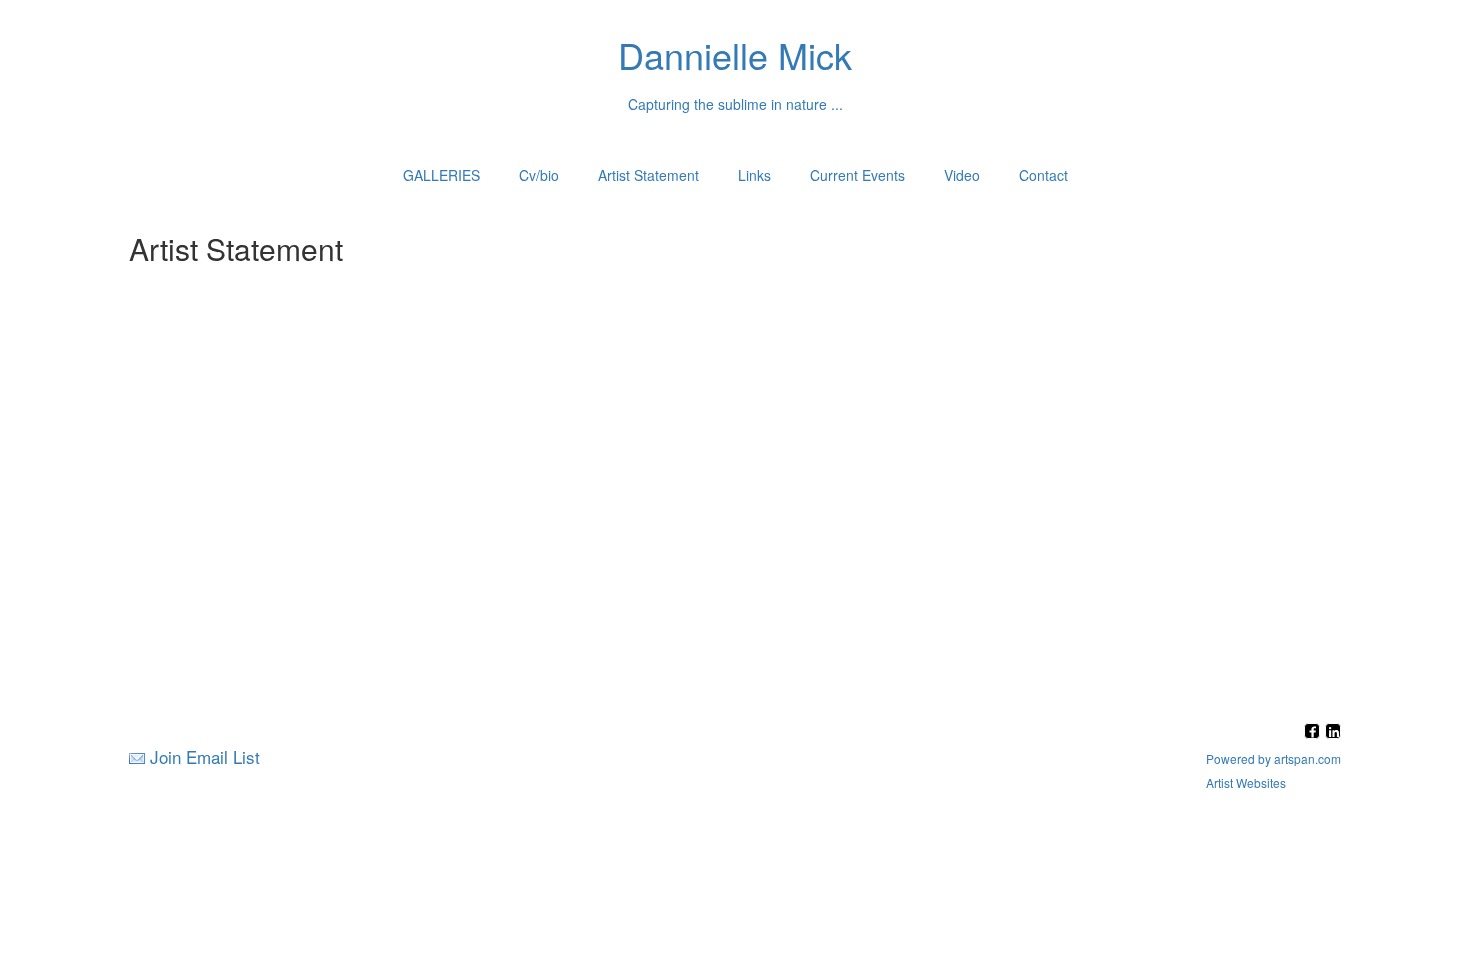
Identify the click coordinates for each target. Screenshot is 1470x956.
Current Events (857, 175)
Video (962, 175)
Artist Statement (648, 175)
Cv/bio (539, 175)
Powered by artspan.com (1273, 758)
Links (754, 175)
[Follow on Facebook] (1314, 732)
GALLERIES (441, 175)
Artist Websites (1246, 782)
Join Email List (205, 756)
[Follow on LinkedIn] (1333, 732)
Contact (1043, 175)
